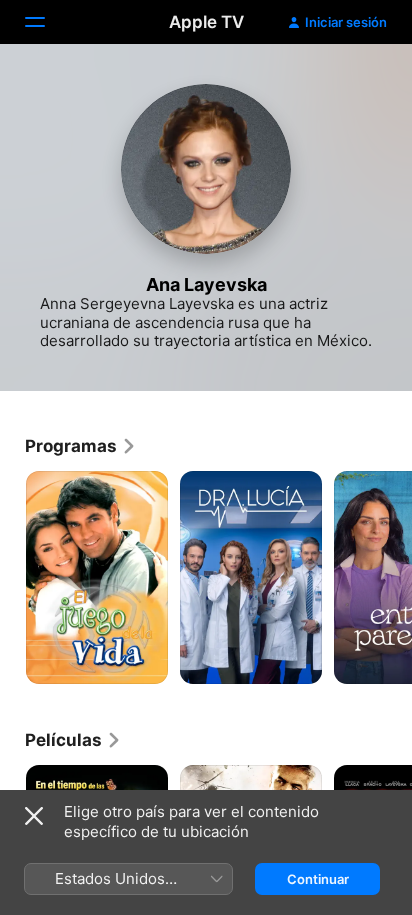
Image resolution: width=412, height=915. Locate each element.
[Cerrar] (34, 816)
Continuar (318, 879)
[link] (81, 446)
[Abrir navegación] (47, 22)
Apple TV (206, 22)
